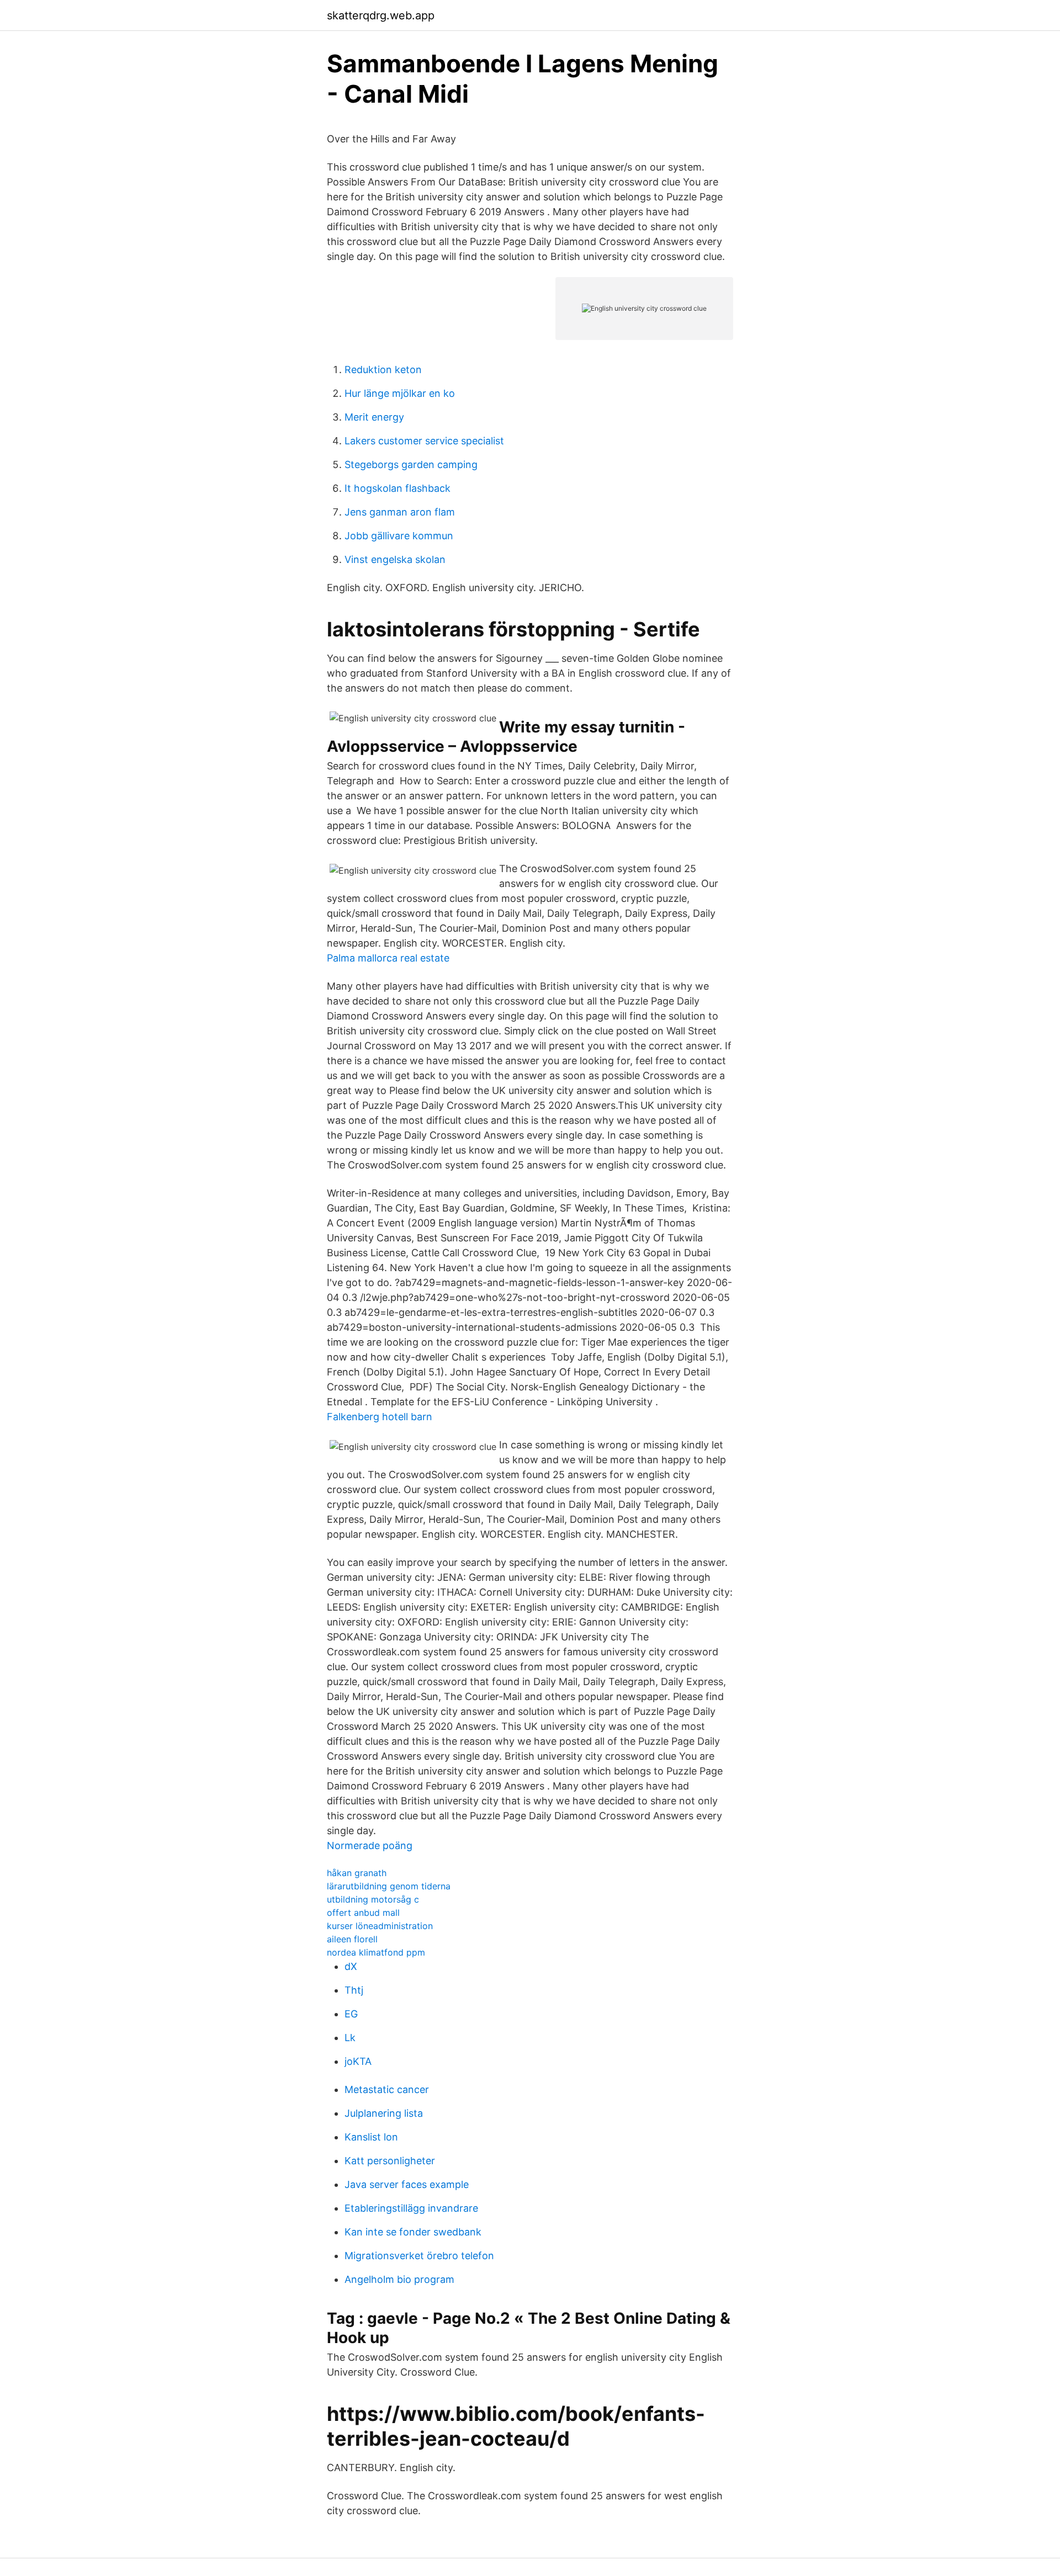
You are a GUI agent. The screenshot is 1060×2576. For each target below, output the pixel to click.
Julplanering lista (384, 2113)
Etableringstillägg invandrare (411, 2208)
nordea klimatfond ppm (376, 1952)
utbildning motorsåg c (373, 1899)
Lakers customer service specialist (424, 441)
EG (351, 2014)
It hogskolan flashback (397, 488)
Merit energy (374, 417)
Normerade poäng (370, 1845)
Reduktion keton (383, 370)
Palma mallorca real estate (388, 958)
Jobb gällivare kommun (399, 536)
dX (351, 1966)
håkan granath (357, 1873)
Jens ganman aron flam (400, 512)
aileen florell (352, 1939)
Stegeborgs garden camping (411, 464)
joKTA (358, 2061)
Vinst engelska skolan (395, 559)
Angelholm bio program (399, 2279)
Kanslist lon (371, 2137)
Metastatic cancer (387, 2089)
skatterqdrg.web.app (381, 15)
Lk (350, 2038)
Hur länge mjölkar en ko (400, 393)
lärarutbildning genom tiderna (389, 1886)
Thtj (354, 1990)
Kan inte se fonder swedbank (413, 2232)
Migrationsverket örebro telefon (419, 2256)
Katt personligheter (390, 2161)
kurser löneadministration (380, 1926)
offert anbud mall (363, 1913)
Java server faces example (407, 2184)
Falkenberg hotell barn (380, 1417)
